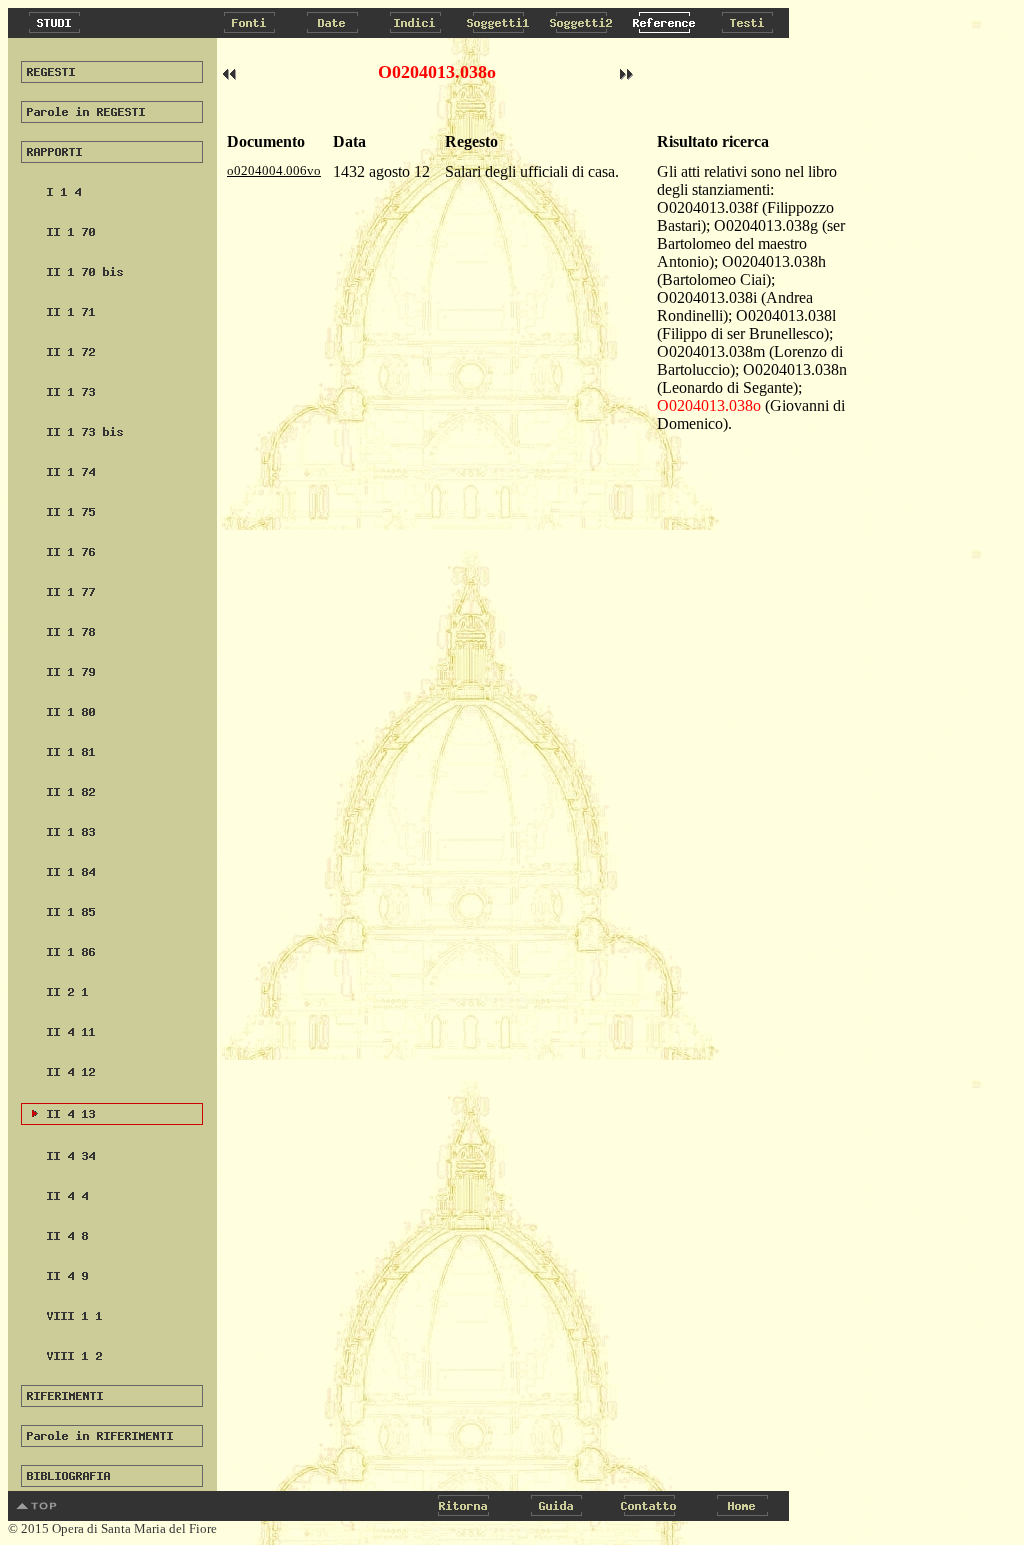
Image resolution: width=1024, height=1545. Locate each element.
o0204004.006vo (274, 170)
